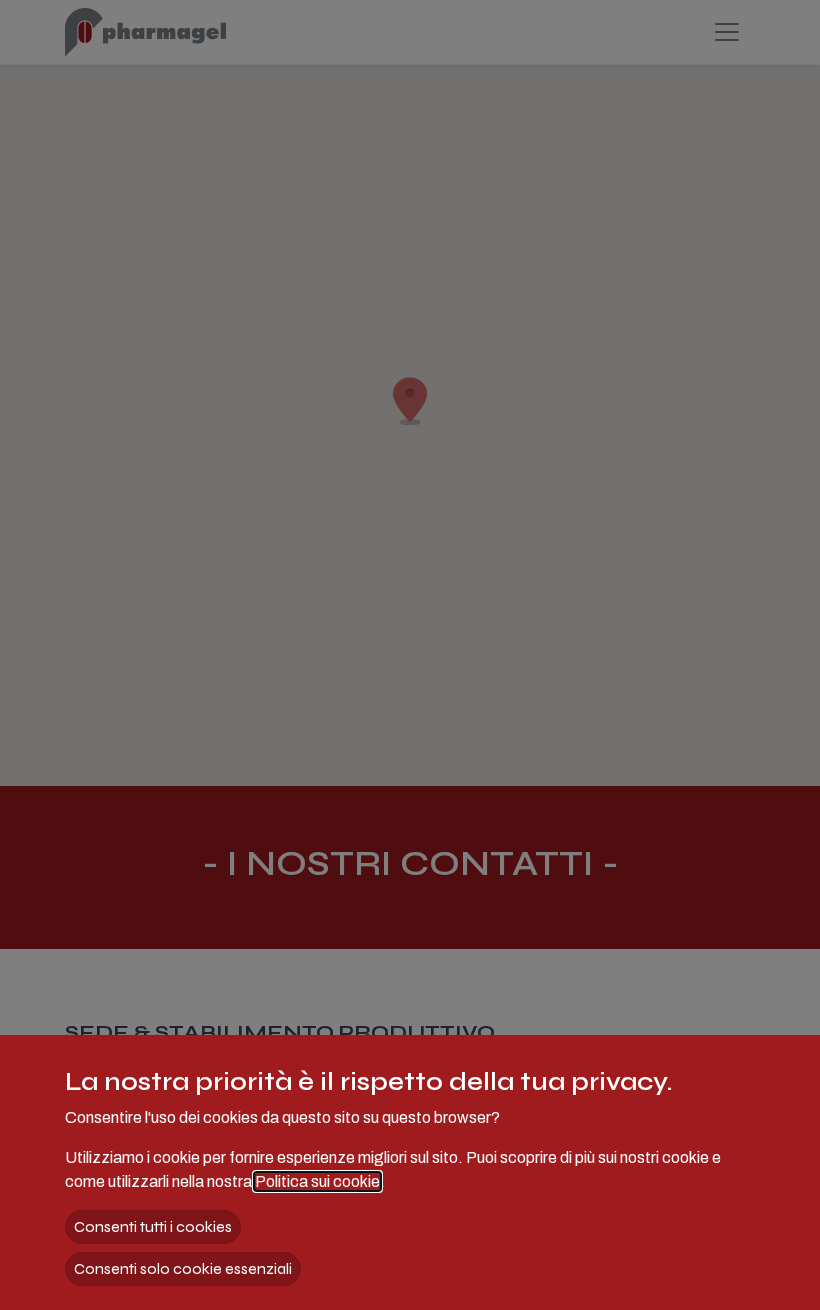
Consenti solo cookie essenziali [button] (183, 1268)
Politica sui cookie (317, 1181)
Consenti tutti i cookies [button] (153, 1226)
